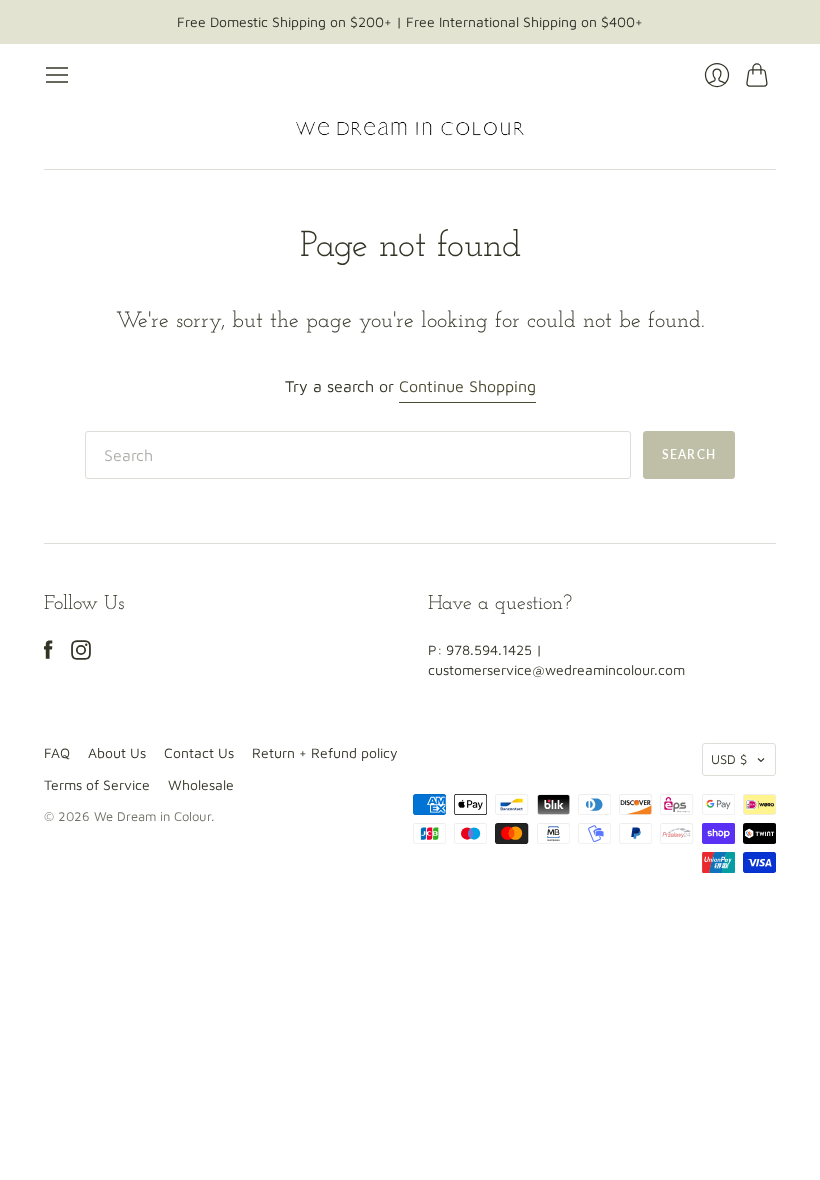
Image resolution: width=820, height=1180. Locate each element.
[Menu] (57, 75)
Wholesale (201, 784)
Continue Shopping (467, 386)
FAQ (57, 752)
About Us (117, 752)
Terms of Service (97, 784)
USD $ (729, 759)
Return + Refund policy (325, 752)
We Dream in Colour (152, 816)
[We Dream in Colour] (410, 128)
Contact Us (199, 752)
